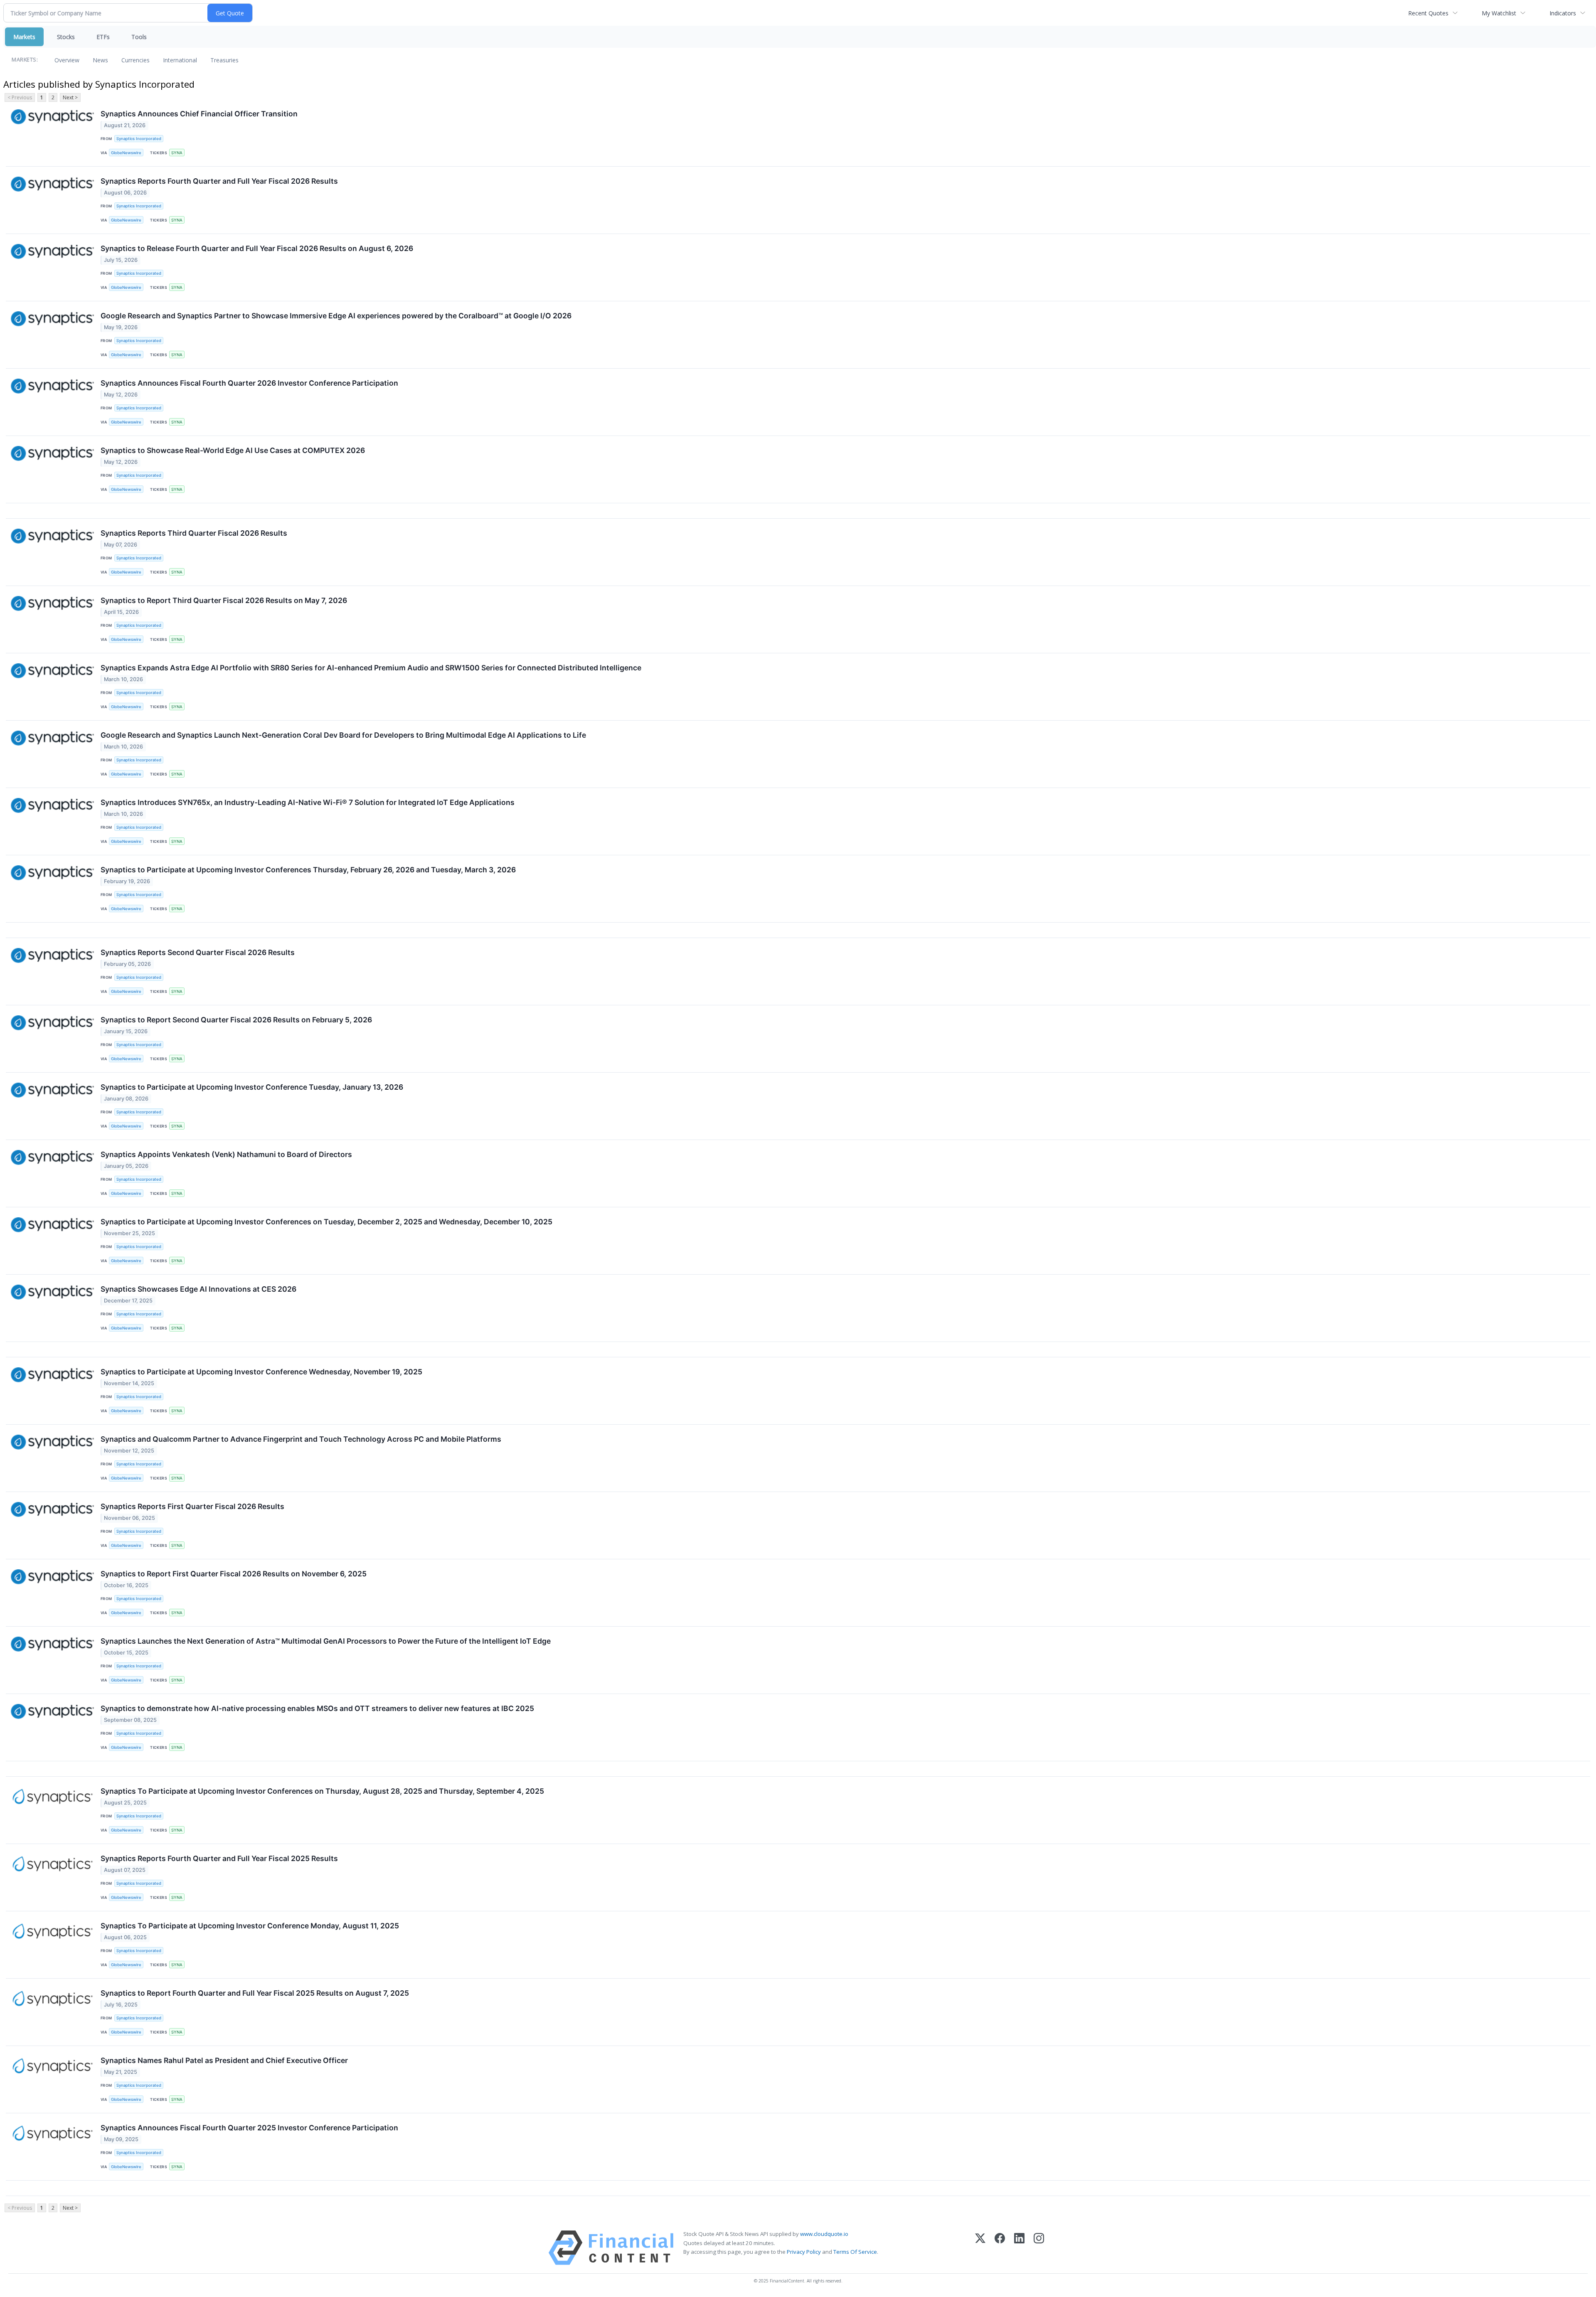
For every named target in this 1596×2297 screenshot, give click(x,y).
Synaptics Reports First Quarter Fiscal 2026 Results (192, 1506)
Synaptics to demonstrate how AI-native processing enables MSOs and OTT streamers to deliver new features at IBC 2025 (317, 1708)
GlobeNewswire (126, 153)
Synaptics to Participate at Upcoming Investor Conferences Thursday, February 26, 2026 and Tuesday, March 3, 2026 (308, 870)
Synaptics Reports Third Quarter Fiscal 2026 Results (194, 533)
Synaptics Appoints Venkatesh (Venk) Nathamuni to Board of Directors (226, 1154)
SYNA (177, 153)
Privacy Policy (804, 2252)
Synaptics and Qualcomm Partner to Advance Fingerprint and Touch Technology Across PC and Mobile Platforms (301, 1439)
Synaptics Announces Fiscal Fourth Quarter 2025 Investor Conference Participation (249, 2128)
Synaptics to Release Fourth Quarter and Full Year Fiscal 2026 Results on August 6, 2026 (257, 248)
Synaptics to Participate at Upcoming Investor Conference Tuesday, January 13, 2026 (252, 1087)
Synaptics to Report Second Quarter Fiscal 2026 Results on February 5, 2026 (236, 1020)
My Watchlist (1499, 13)
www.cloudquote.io (824, 2234)
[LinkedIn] (1019, 2248)
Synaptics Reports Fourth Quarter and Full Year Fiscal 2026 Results (219, 181)
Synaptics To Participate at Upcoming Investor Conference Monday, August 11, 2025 (250, 1926)
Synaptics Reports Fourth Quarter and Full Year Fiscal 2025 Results (219, 1858)
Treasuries (224, 60)
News (100, 60)
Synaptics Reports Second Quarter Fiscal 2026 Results (198, 952)
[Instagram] (1039, 2248)
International (180, 60)
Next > (70, 97)
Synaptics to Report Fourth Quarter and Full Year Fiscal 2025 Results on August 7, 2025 (255, 1993)
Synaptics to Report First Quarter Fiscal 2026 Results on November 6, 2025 (234, 1574)
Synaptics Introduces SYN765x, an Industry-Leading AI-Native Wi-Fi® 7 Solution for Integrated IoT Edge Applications (308, 802)
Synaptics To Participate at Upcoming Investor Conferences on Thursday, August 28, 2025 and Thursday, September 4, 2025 (322, 1791)
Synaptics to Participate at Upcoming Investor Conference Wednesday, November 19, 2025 (261, 1372)
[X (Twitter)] (980, 2248)
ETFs (103, 37)
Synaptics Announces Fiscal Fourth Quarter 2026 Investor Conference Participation (249, 383)
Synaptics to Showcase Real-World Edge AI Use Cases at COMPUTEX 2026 (233, 450)
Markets (24, 37)
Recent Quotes (1428, 13)
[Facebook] (1000, 2248)
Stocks (66, 37)
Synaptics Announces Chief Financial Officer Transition (199, 114)
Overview (67, 60)
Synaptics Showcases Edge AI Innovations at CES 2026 (198, 1289)
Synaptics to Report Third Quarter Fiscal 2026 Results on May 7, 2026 (224, 600)
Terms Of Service (855, 2252)
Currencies (135, 60)
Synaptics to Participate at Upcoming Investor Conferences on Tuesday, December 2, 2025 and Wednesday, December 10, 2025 (326, 1222)
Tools (139, 37)
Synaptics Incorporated (139, 139)
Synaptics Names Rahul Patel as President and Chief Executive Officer (224, 2060)
